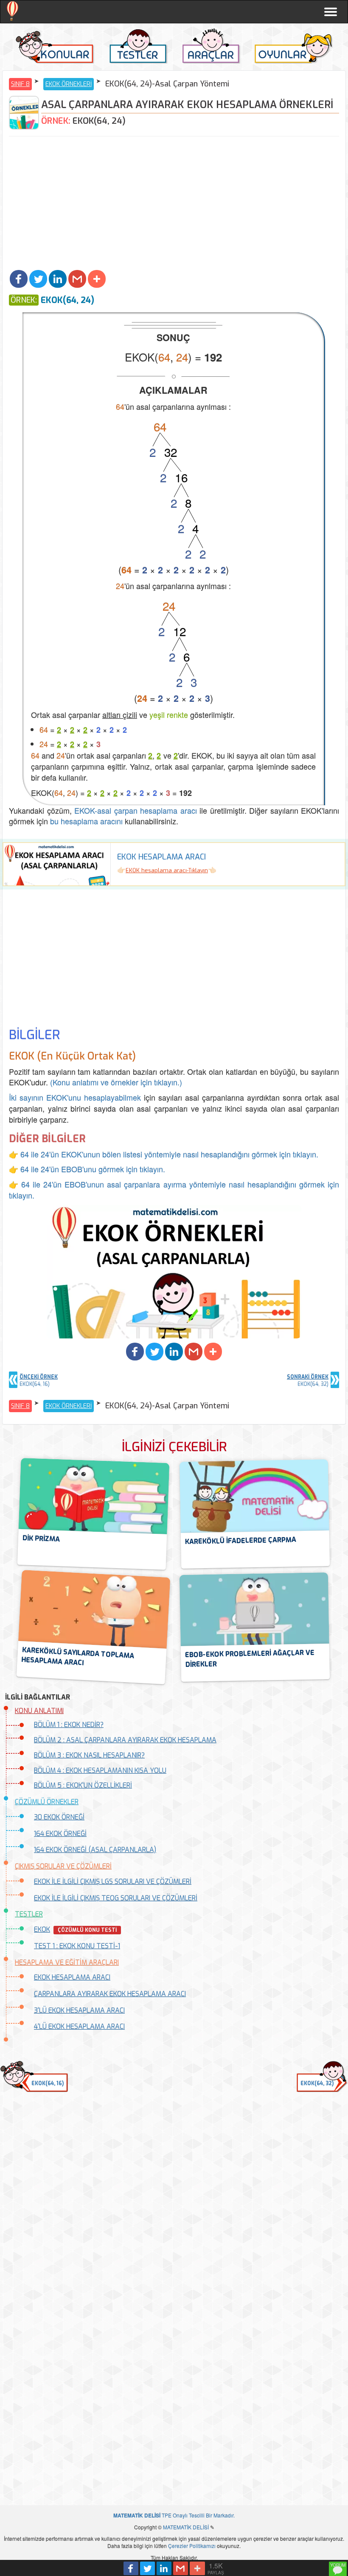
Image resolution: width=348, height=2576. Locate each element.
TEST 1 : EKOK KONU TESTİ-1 (77, 1946)
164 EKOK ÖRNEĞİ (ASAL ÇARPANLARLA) (95, 1850)
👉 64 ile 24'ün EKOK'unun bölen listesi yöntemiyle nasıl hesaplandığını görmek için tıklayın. (164, 1154)
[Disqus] (174, 2158)
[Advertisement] (174, 204)
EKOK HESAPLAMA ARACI (72, 1977)
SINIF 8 (20, 84)
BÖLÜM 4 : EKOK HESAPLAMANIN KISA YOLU (100, 1771)
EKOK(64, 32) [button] (317, 2084)
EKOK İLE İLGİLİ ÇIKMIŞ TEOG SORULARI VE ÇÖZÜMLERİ (116, 1898)
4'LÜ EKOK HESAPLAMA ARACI (79, 2027)
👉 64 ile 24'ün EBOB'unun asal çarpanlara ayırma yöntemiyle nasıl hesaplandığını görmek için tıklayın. (174, 1190)
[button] (19, 279)
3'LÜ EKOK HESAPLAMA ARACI (79, 2010)
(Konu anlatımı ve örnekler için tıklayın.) (116, 1082)
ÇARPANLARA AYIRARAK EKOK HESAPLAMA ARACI (110, 1994)
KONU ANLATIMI (39, 1711)
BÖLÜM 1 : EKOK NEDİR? (69, 1725)
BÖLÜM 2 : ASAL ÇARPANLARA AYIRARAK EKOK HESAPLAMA (125, 1740)
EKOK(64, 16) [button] (48, 2084)
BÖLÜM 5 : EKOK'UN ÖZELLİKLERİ (83, 1785)
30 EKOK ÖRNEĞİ (59, 1817)
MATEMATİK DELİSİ (186, 2527)
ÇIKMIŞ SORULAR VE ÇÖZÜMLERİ (63, 1866)
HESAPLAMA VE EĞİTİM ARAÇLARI (67, 1963)
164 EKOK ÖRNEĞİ (60, 1834)
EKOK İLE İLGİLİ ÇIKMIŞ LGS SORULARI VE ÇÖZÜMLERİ (113, 1882)
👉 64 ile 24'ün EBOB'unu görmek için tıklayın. (87, 1169)
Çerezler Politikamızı (192, 2546)
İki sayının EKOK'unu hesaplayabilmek (75, 1097)
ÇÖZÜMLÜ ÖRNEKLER (47, 1802)
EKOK (42, 1929)
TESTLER (29, 1914)
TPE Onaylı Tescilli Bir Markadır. (174, 2515)
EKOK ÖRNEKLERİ (69, 84)
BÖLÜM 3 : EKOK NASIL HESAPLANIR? (89, 1755)
